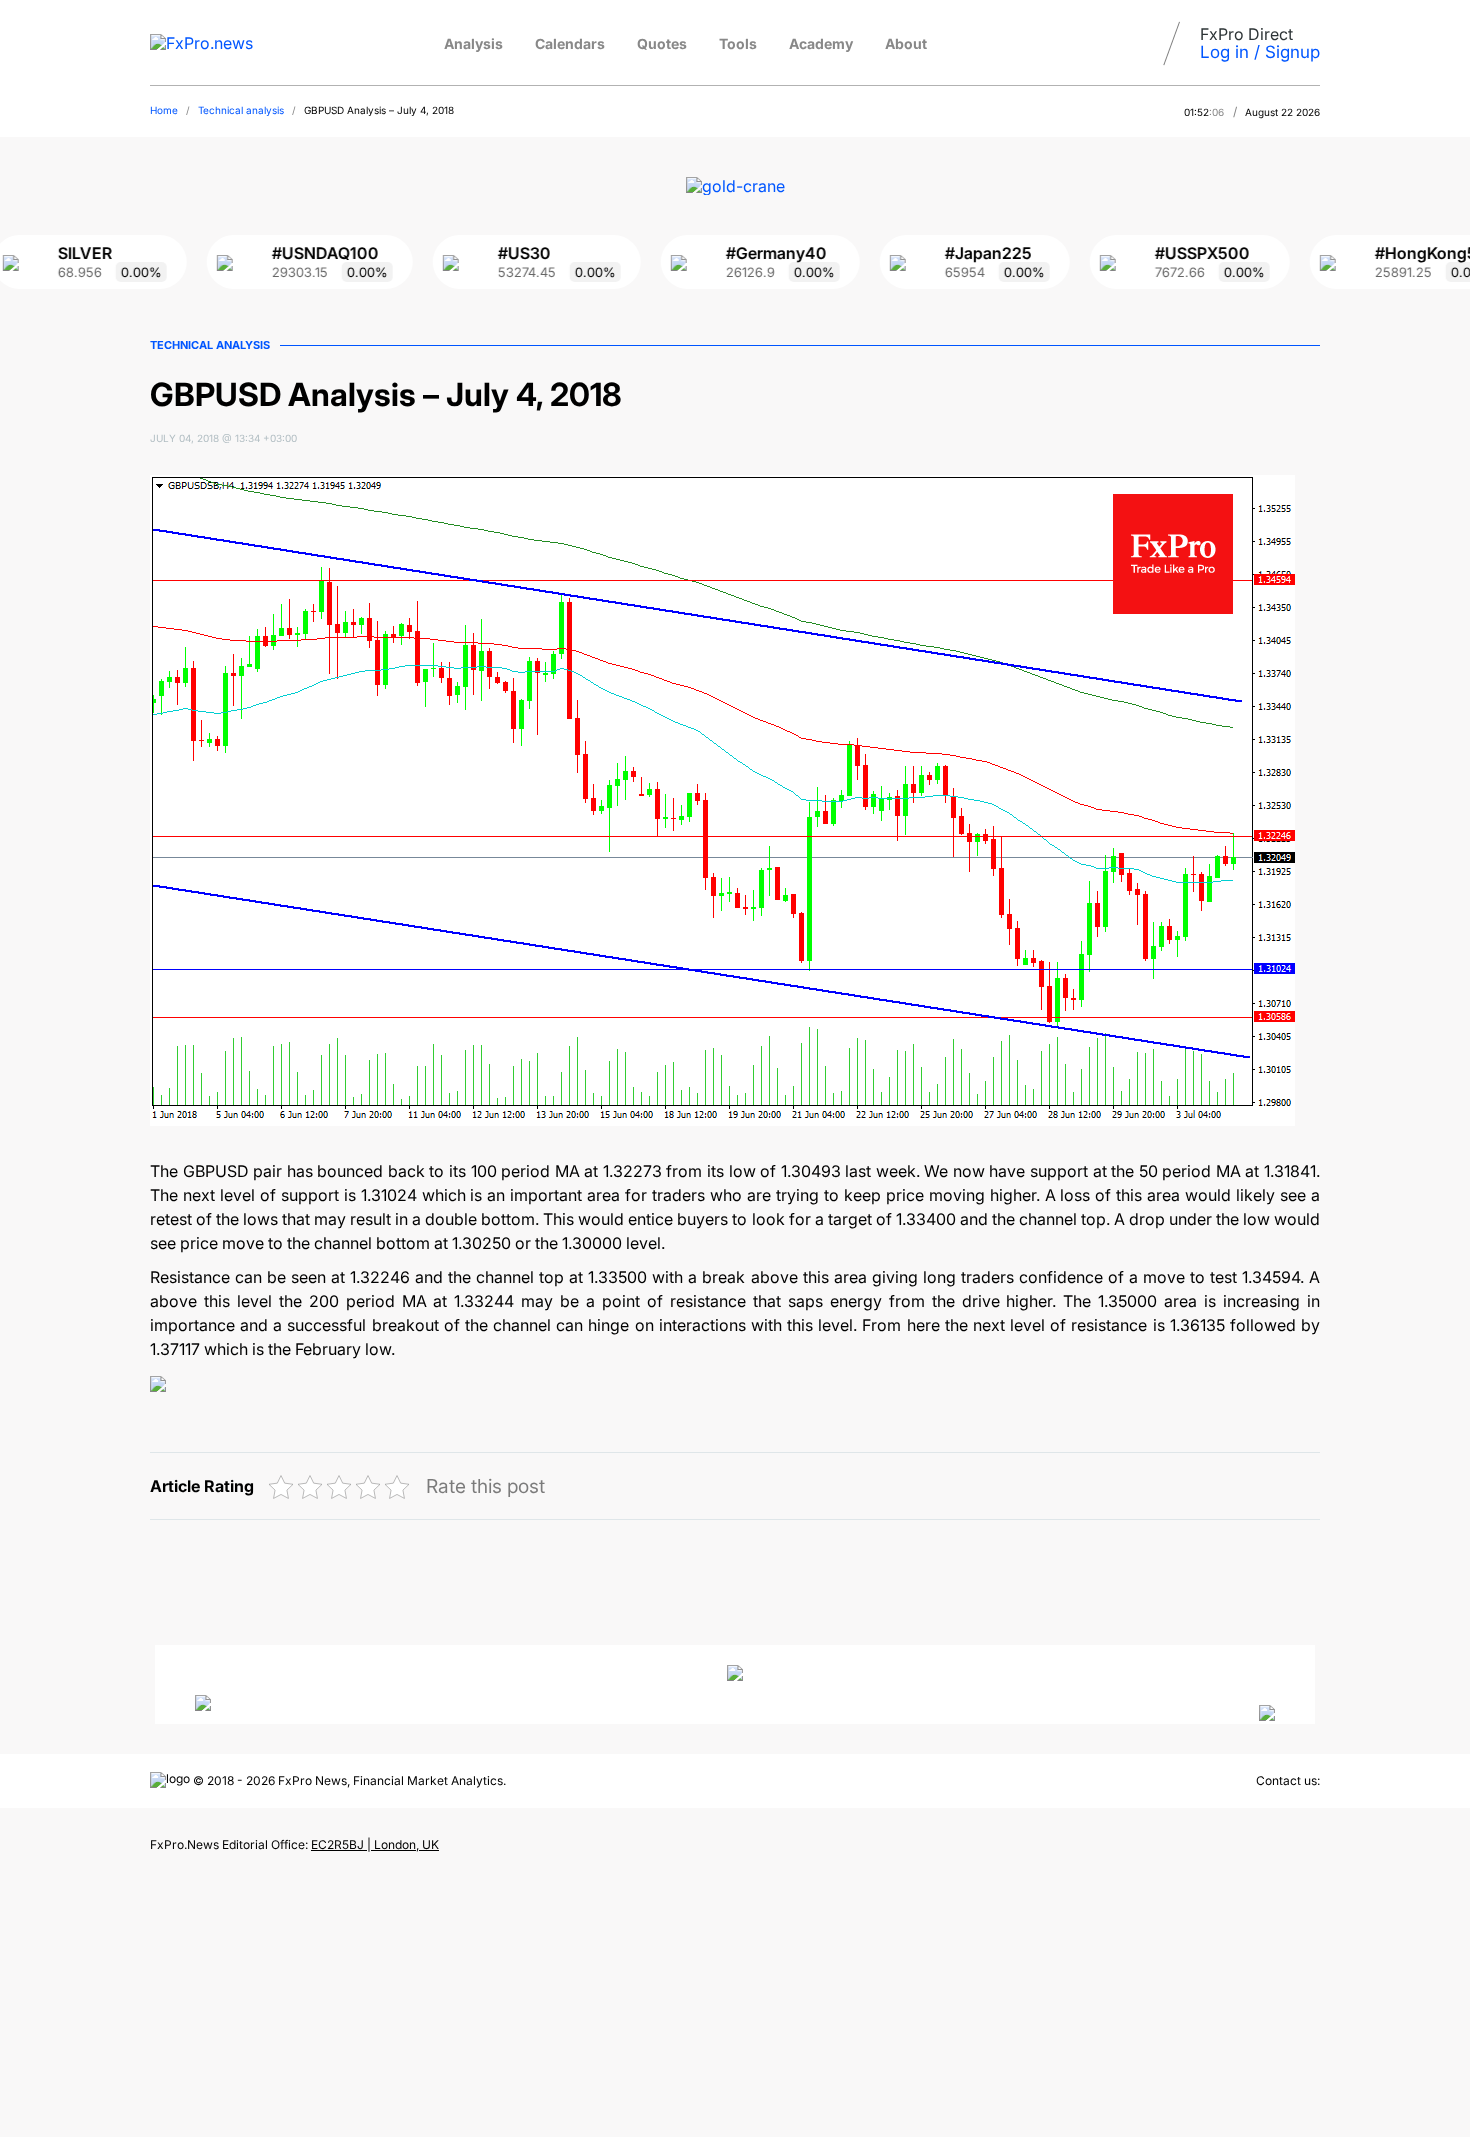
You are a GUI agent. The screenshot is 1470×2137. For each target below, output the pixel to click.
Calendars (570, 43)
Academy (821, 43)
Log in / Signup (1260, 52)
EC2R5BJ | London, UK (375, 1844)
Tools (738, 43)
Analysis (473, 43)
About (906, 43)
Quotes (662, 43)
